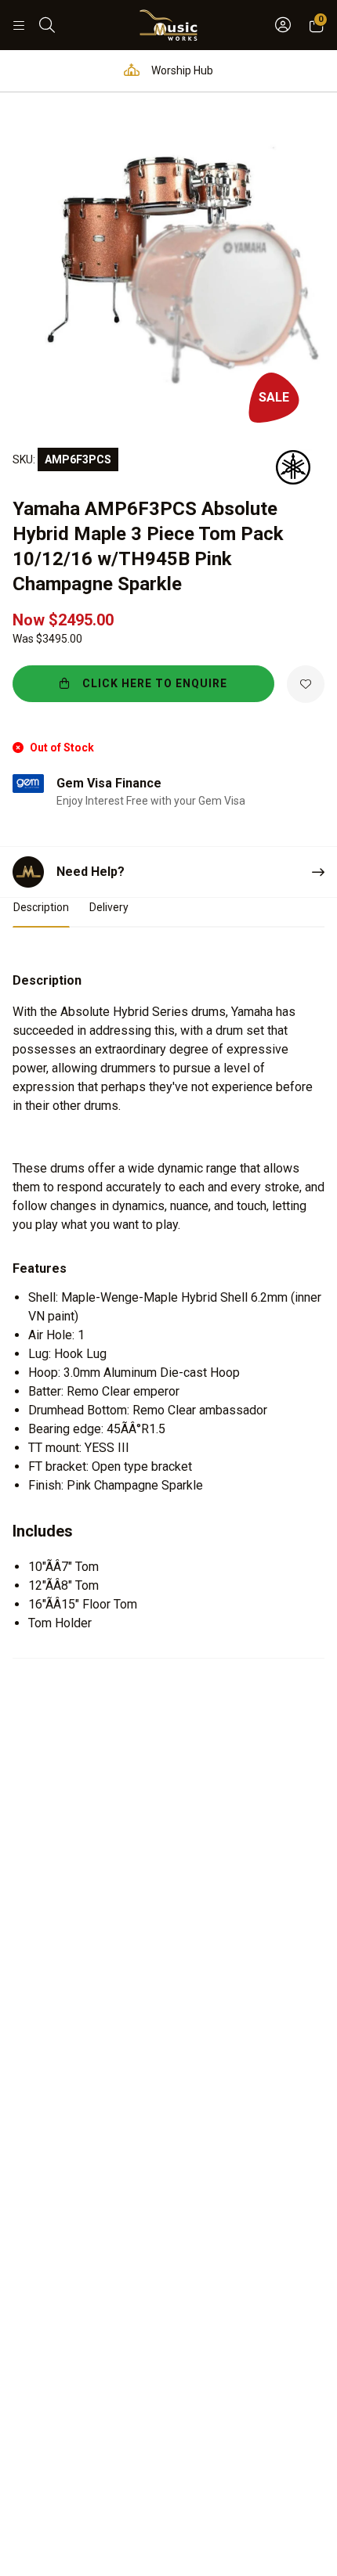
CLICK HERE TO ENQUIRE (155, 683)
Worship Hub (181, 70)
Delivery (109, 907)
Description (41, 907)
